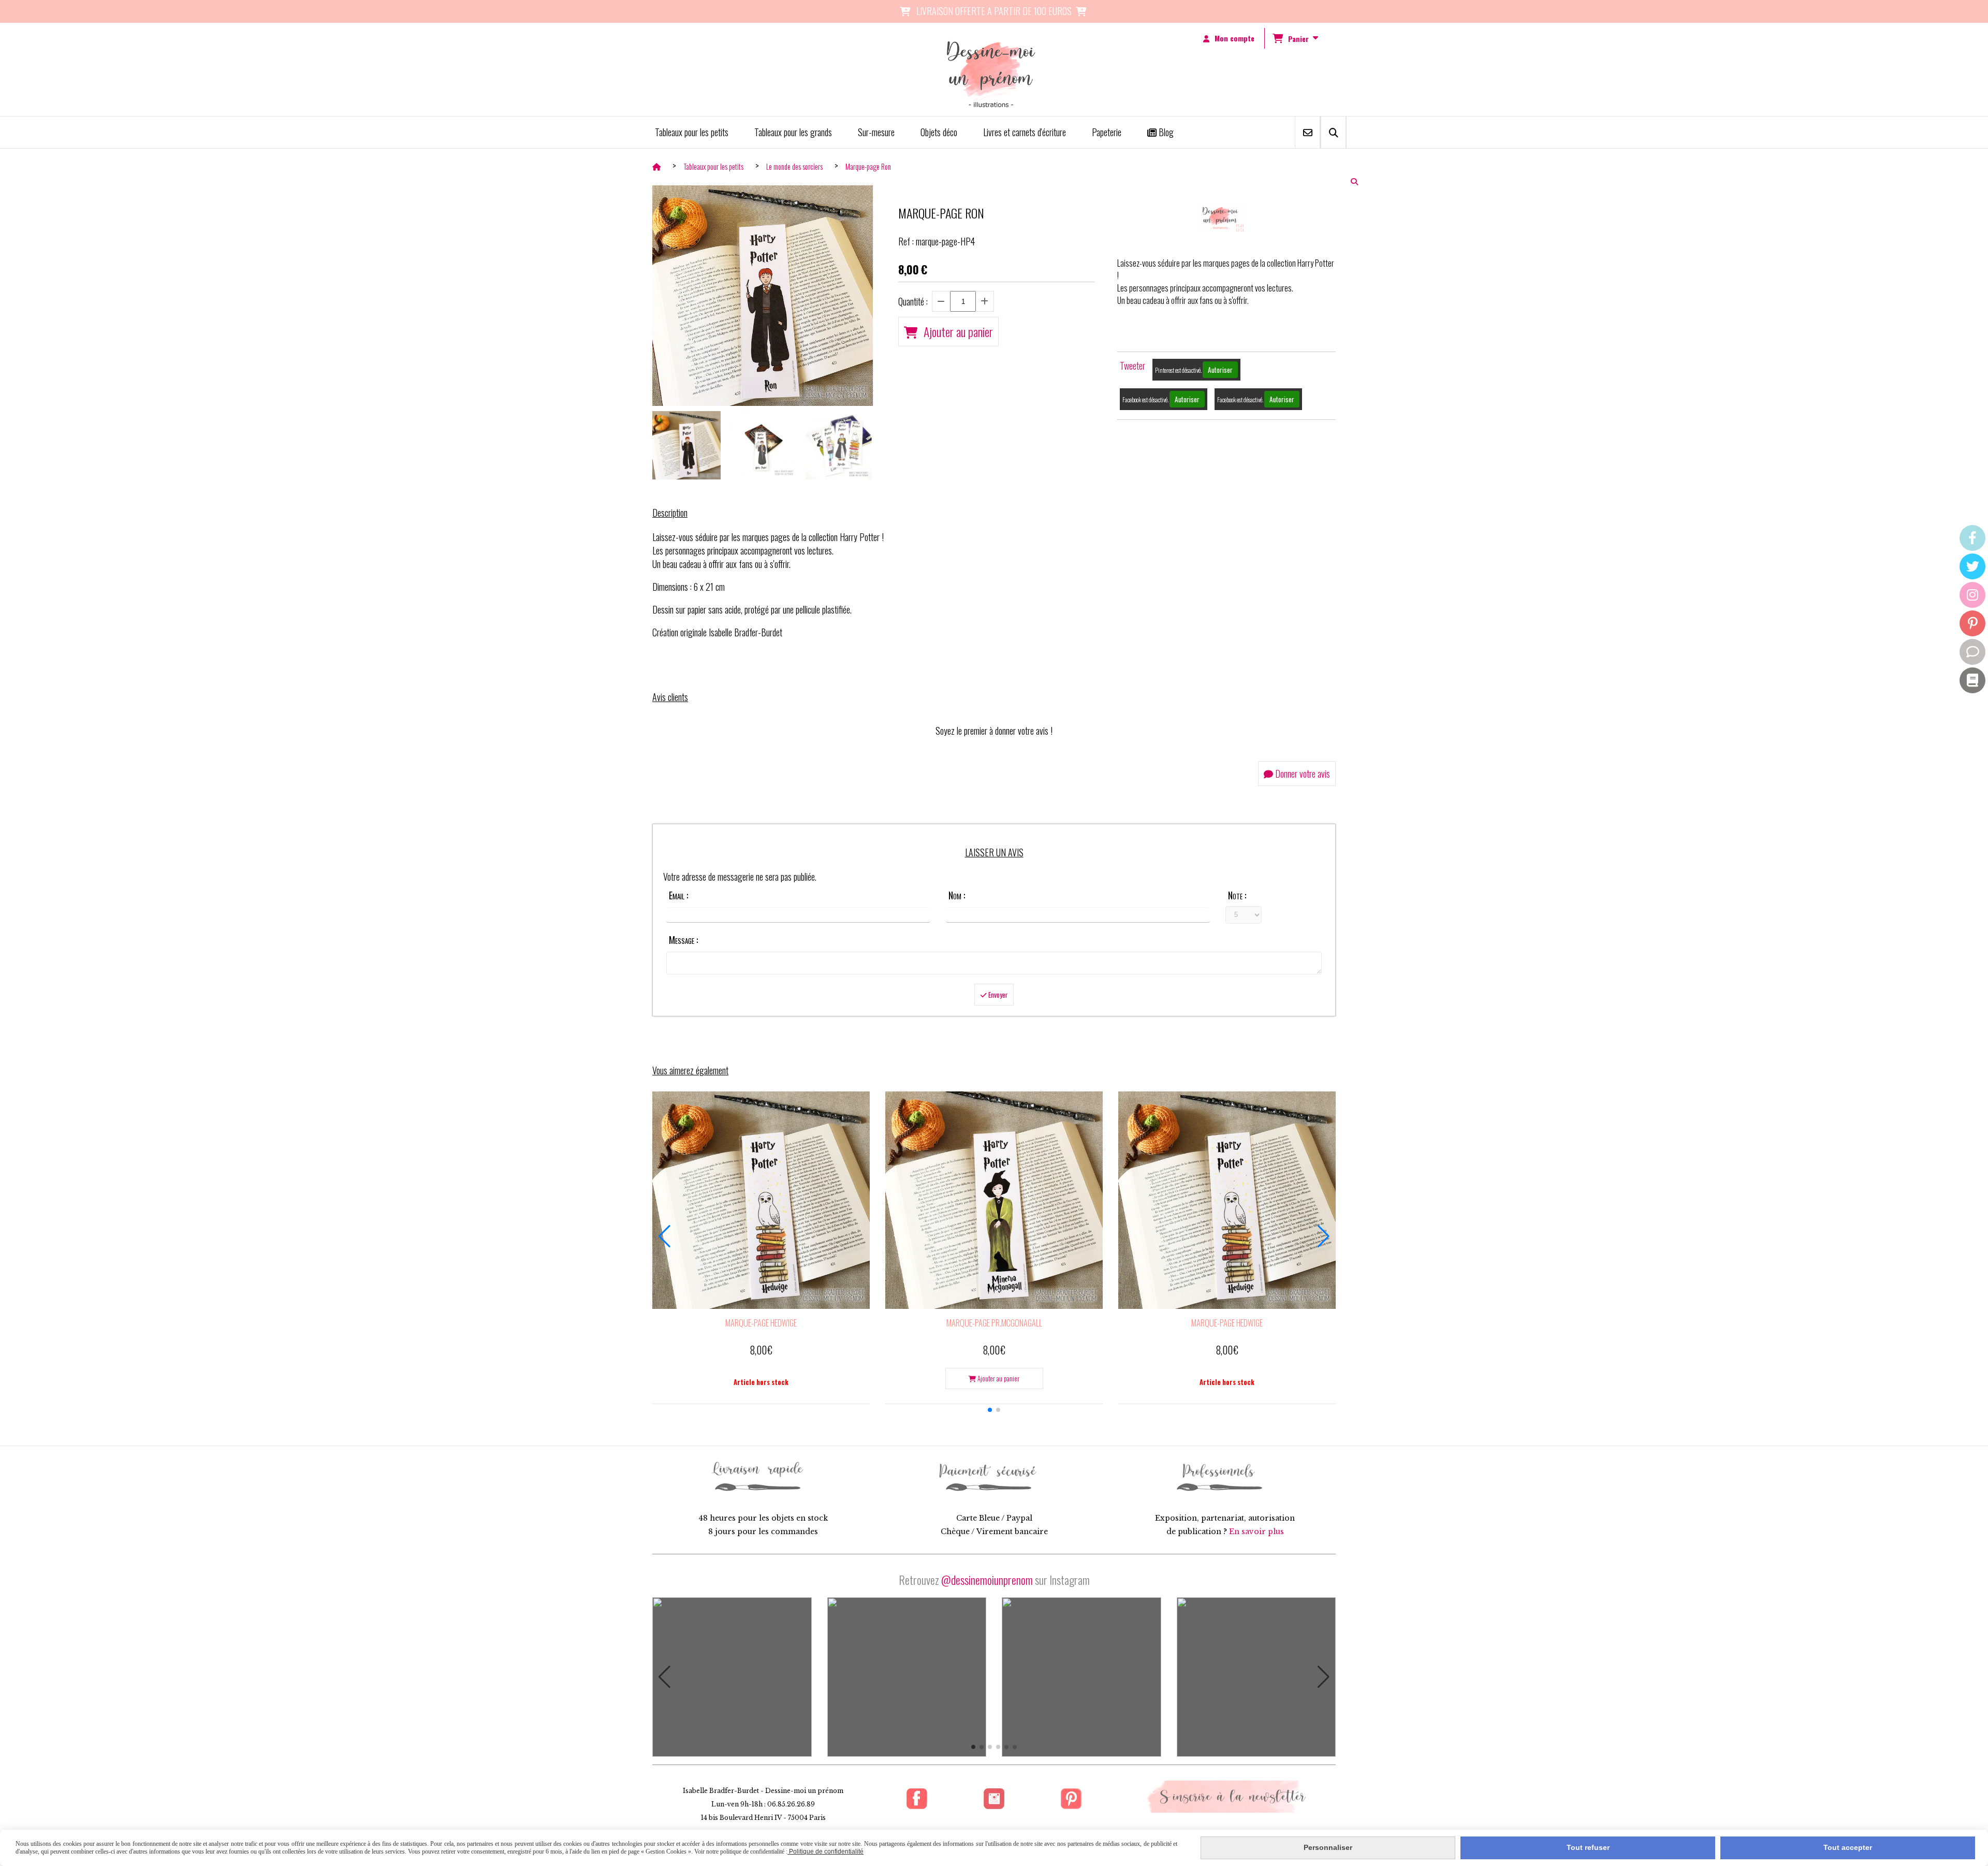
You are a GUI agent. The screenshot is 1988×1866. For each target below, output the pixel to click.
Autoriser (1220, 370)
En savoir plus (1256, 1532)
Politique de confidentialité (825, 1852)
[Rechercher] (1333, 132)
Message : (683, 940)
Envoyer (997, 995)
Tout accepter (1848, 1847)
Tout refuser (1588, 1847)
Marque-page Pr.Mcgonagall (994, 1323)
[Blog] (1972, 680)
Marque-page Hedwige (761, 1323)
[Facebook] (1972, 538)
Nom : (957, 895)
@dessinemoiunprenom (987, 1580)
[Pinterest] (1972, 623)
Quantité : (913, 301)
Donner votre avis (1302, 774)
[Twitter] (1972, 566)
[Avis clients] (1972, 652)
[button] (990, 1410)
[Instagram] (1972, 595)
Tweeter (1132, 366)
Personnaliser (1328, 1847)
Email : (678, 895)
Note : (1237, 895)
